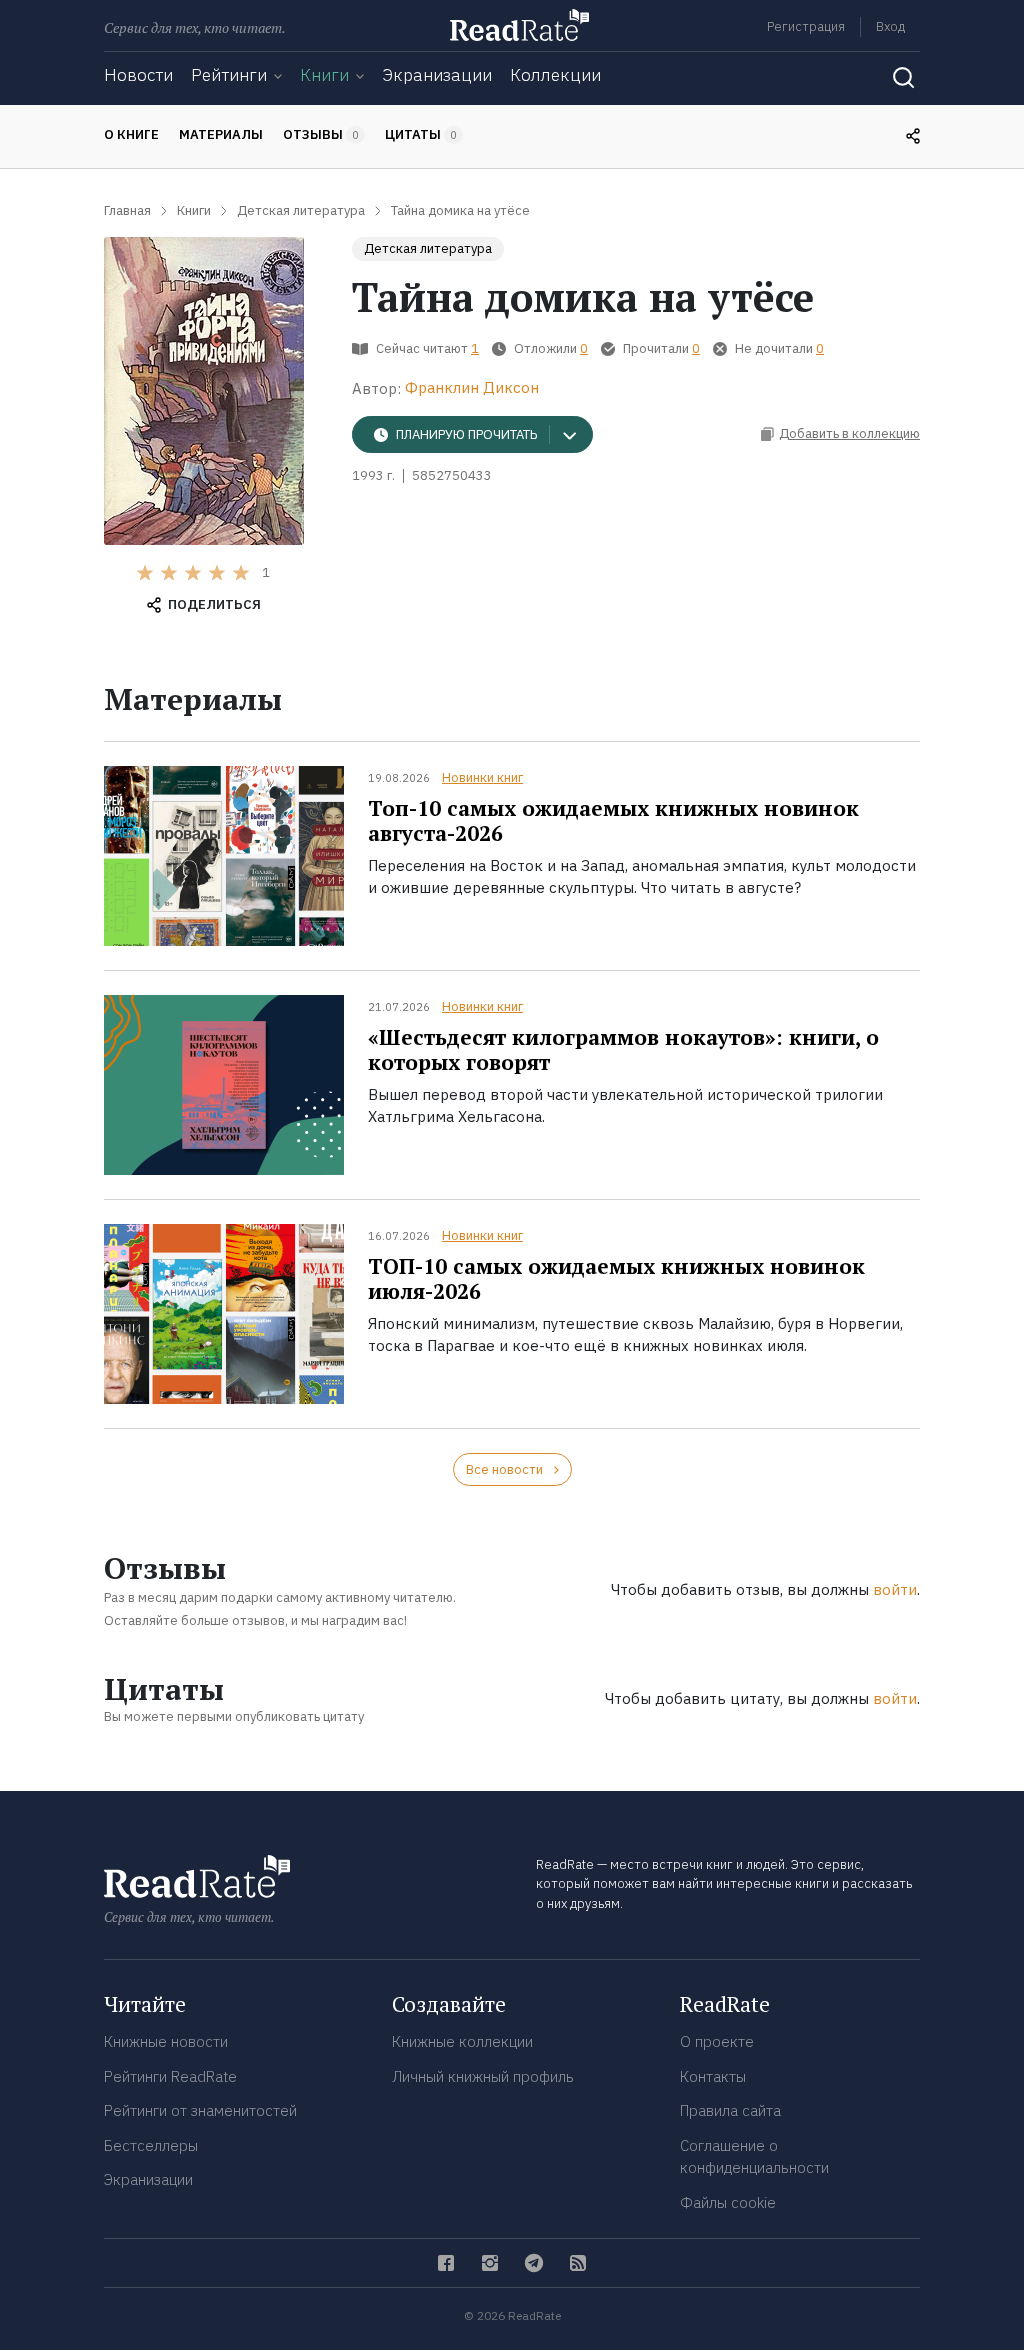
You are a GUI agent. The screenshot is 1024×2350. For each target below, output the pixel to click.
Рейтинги (229, 75)
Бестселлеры (151, 2145)
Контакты (713, 2076)
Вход (890, 26)
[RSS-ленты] (578, 2263)
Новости (138, 75)
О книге (131, 134)
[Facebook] (446, 2263)
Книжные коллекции (462, 2041)
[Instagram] (490, 2263)
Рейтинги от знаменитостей (200, 2110)
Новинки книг (482, 777)
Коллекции (555, 75)
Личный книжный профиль (483, 2076)
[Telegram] (534, 2263)
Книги (324, 75)
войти (895, 1589)
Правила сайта (730, 2110)
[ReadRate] (519, 25)
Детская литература (428, 248)
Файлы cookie (728, 2202)
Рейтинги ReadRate (170, 2076)
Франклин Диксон (472, 387)
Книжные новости (166, 2041)
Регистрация (806, 26)
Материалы (221, 134)
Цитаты (421, 134)
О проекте (717, 2041)
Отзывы (321, 134)
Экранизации (437, 75)
